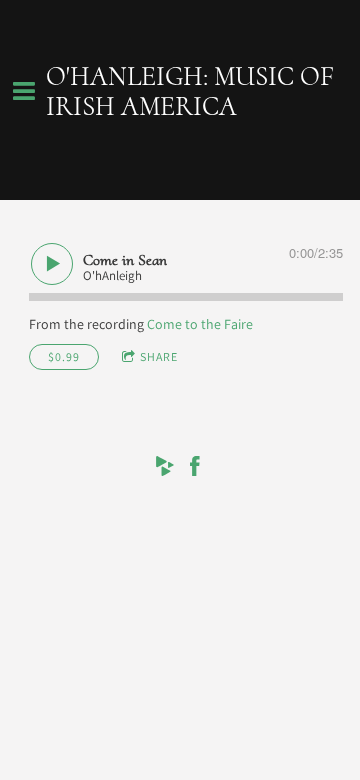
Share (159, 356)
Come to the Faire (200, 324)
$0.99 (64, 356)
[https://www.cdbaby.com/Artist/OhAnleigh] (165, 469)
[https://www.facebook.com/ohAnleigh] (195, 469)
